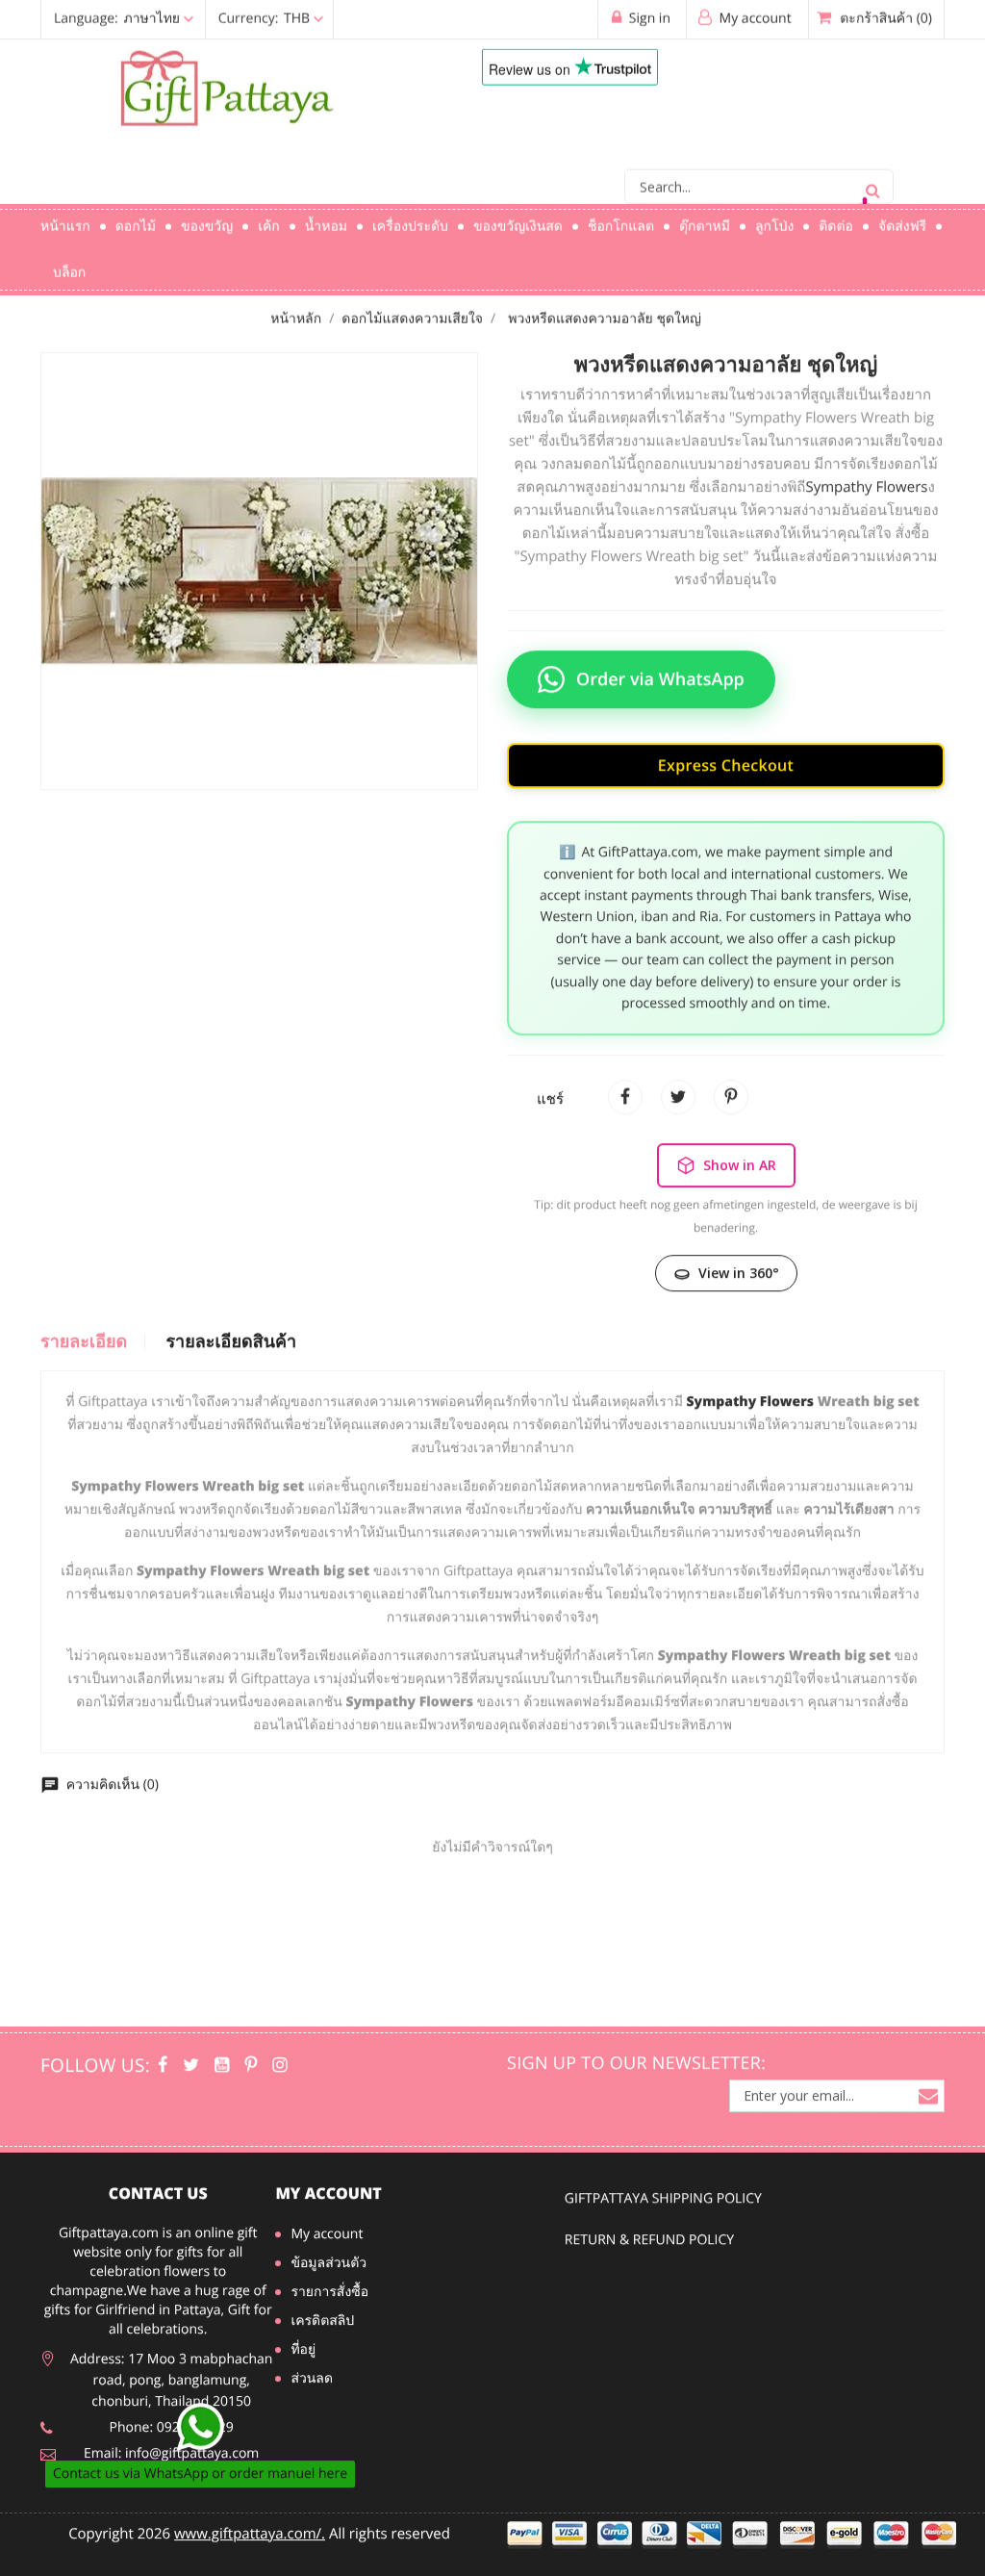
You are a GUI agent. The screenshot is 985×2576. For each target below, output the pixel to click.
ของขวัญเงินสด (518, 219)
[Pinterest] (251, 2072)
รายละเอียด (84, 1327)
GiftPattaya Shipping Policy (663, 2213)
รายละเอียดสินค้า (231, 1327)
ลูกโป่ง (774, 219)
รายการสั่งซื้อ (329, 2298)
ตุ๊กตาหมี (705, 219)
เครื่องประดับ (410, 219)
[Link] (233, 82)
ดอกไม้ (136, 219)
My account (328, 2201)
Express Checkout (726, 750)
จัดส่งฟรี (902, 219)
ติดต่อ (836, 219)
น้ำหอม (326, 219)
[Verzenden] (872, 179)
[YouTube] (222, 2072)
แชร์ (625, 1083)
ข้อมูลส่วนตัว (328, 2270)
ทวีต (678, 1083)
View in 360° (739, 1257)
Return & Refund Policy (649, 2254)
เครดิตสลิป (322, 2327)
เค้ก (269, 219)
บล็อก (69, 264)
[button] (191, 11)
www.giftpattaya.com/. (250, 2540)
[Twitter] (191, 2072)
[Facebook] (163, 2072)
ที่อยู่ (303, 2356)
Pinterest (731, 1083)
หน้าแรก (65, 219)
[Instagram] (279, 2072)
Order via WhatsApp (660, 664)
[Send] (200, 2435)
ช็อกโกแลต (621, 219)
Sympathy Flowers (866, 472)
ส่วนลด (312, 2385)
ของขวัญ (207, 219)
